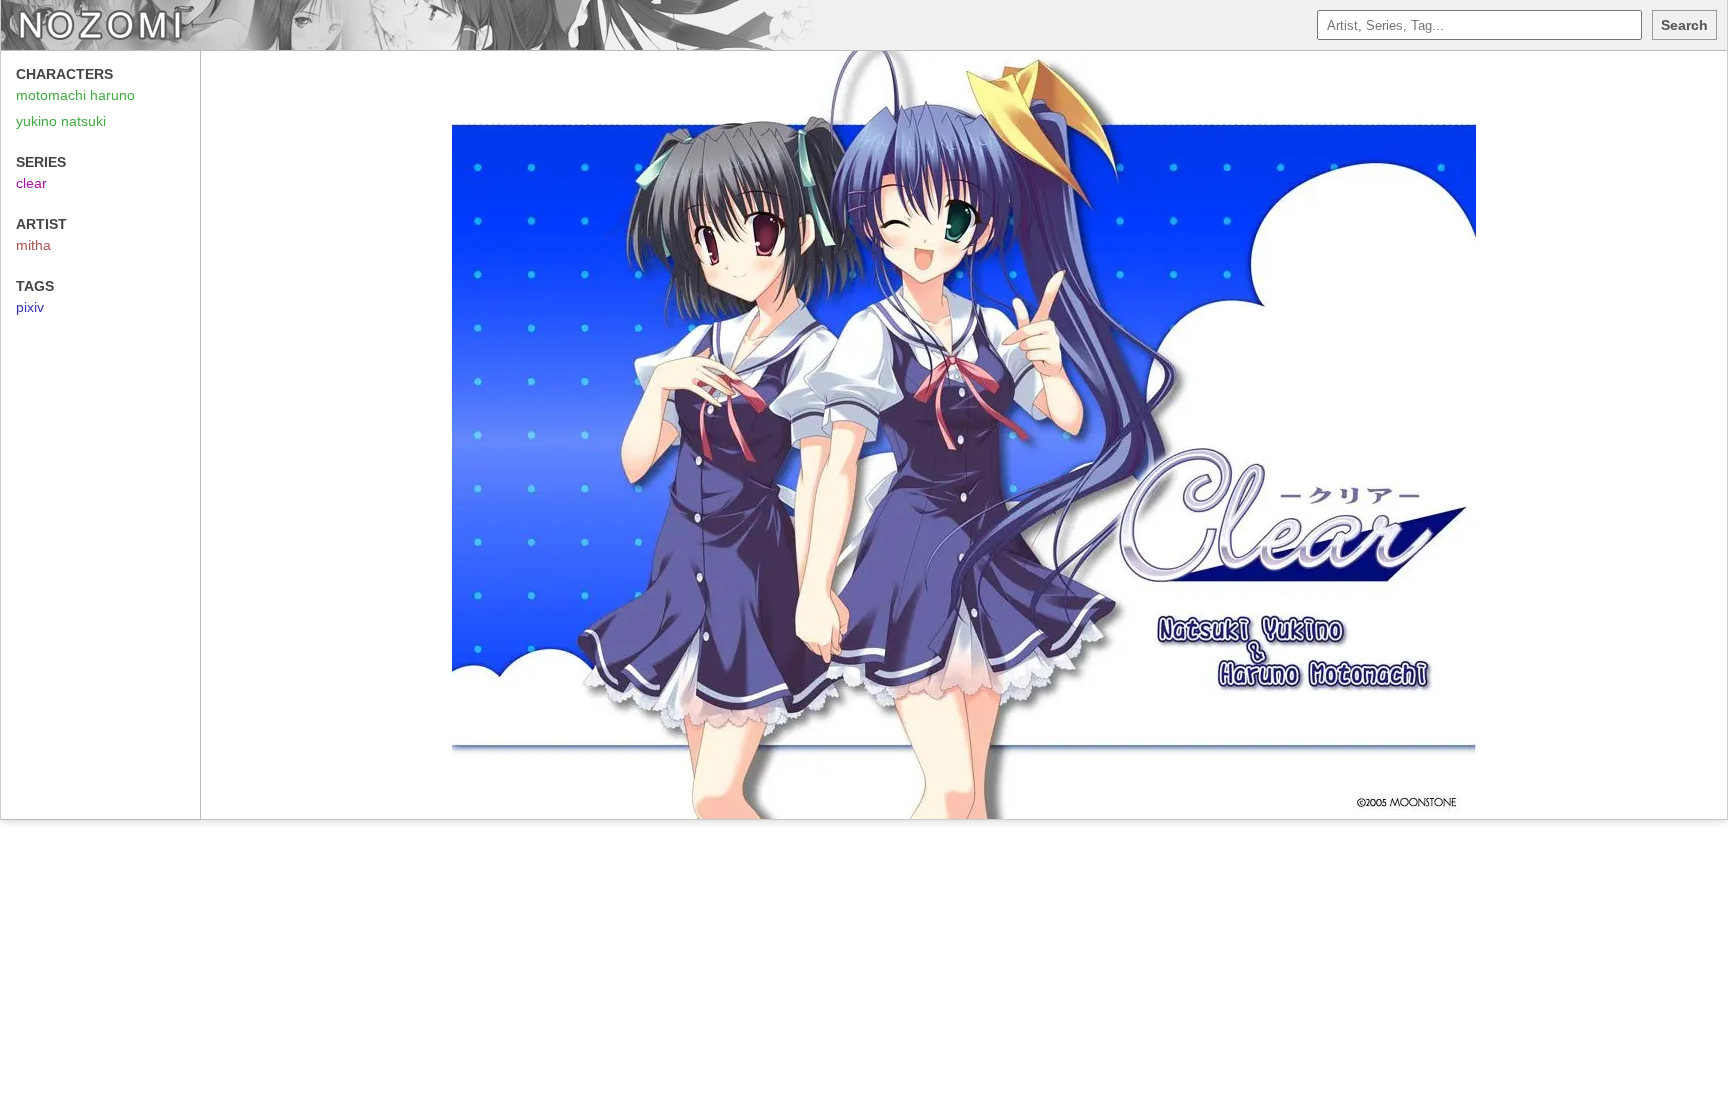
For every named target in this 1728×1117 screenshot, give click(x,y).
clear (31, 183)
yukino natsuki (61, 121)
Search (1684, 25)
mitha (33, 245)
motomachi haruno (75, 95)
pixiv (30, 307)
